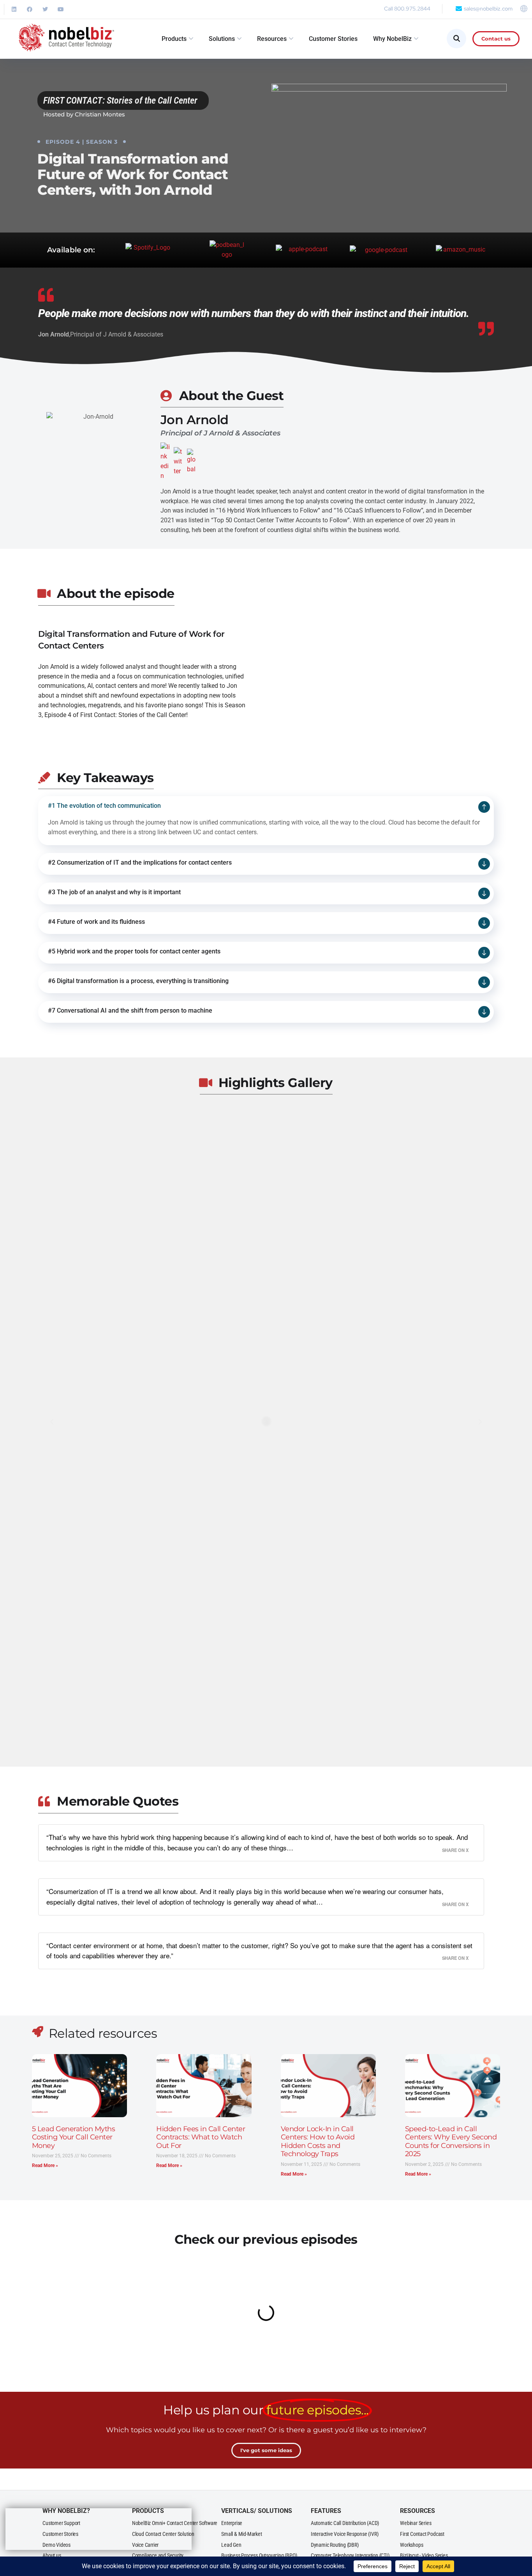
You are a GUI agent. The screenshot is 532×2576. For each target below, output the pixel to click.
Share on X (455, 1850)
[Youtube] (61, 9)
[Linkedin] (14, 9)
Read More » (45, 2165)
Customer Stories (333, 39)
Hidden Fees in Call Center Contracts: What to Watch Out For (201, 2137)
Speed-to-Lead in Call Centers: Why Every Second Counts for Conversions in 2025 (451, 2142)
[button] (52, 1422)
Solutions (222, 39)
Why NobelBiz (392, 39)
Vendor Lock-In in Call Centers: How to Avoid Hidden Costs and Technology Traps (318, 2142)
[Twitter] (45, 9)
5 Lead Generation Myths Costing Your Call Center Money (74, 2137)
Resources (272, 39)
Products (174, 39)
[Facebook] (30, 9)
